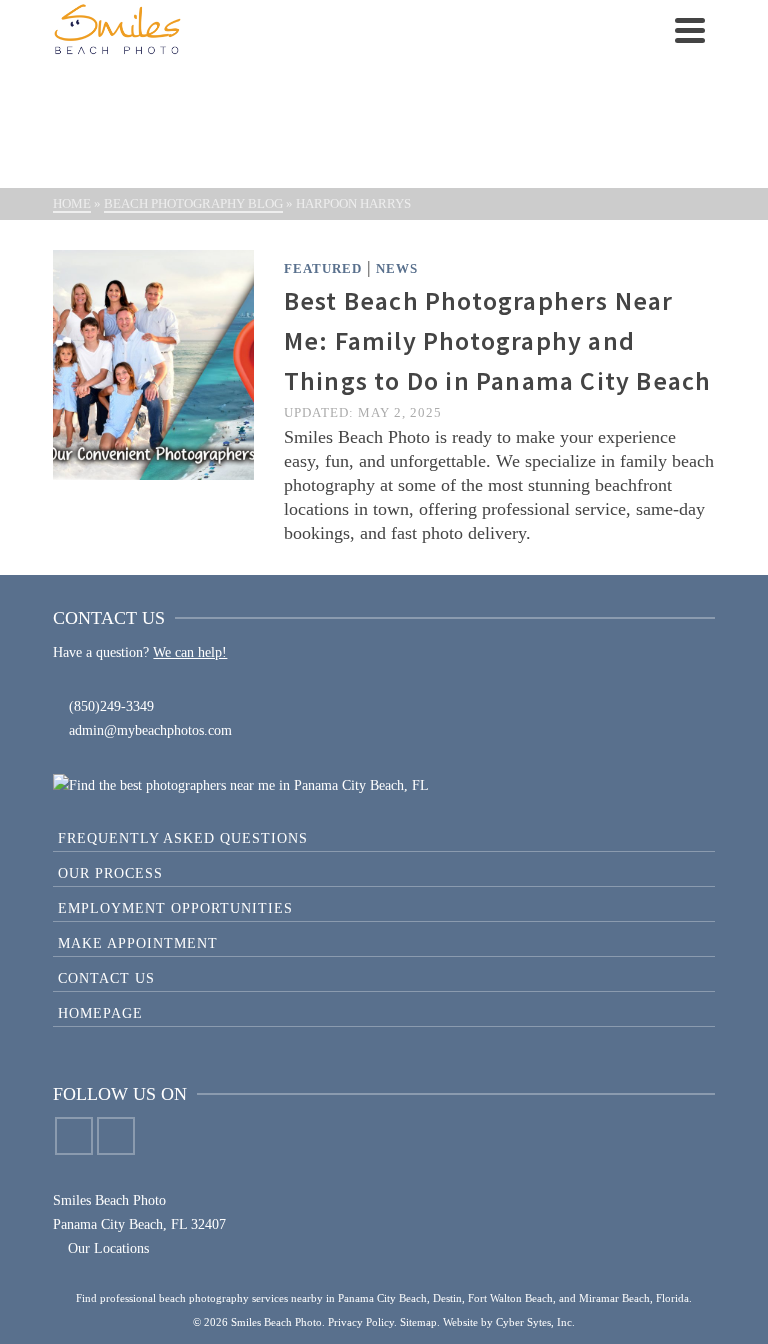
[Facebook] (74, 1136)
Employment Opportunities (175, 908)
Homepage (100, 1013)
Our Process (110, 873)
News (397, 268)
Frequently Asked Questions (183, 838)
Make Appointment (138, 943)
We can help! (190, 652)
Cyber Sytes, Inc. (535, 1322)
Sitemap (418, 1322)
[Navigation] (690, 30)
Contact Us (106, 978)
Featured (323, 268)
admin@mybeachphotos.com (150, 730)
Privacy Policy (361, 1322)
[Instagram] (116, 1136)
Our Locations (106, 1248)
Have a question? (101, 652)
